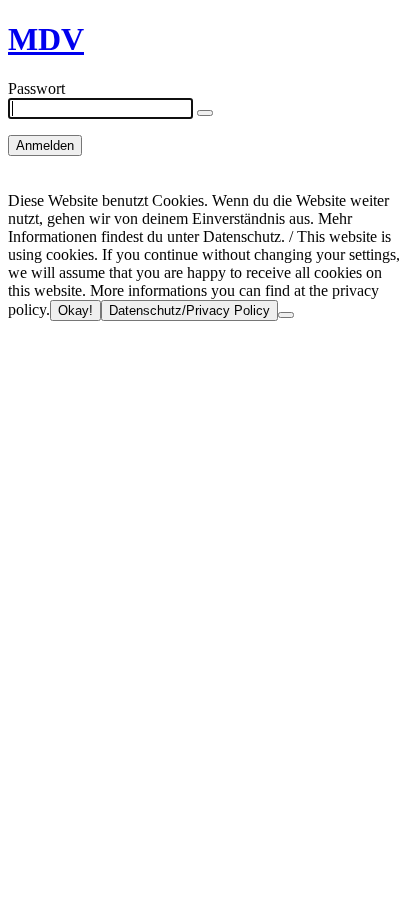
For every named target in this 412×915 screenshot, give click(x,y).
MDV (46, 39)
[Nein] (286, 315)
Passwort (36, 88)
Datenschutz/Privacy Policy (189, 310)
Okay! (75, 310)
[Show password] (205, 113)
